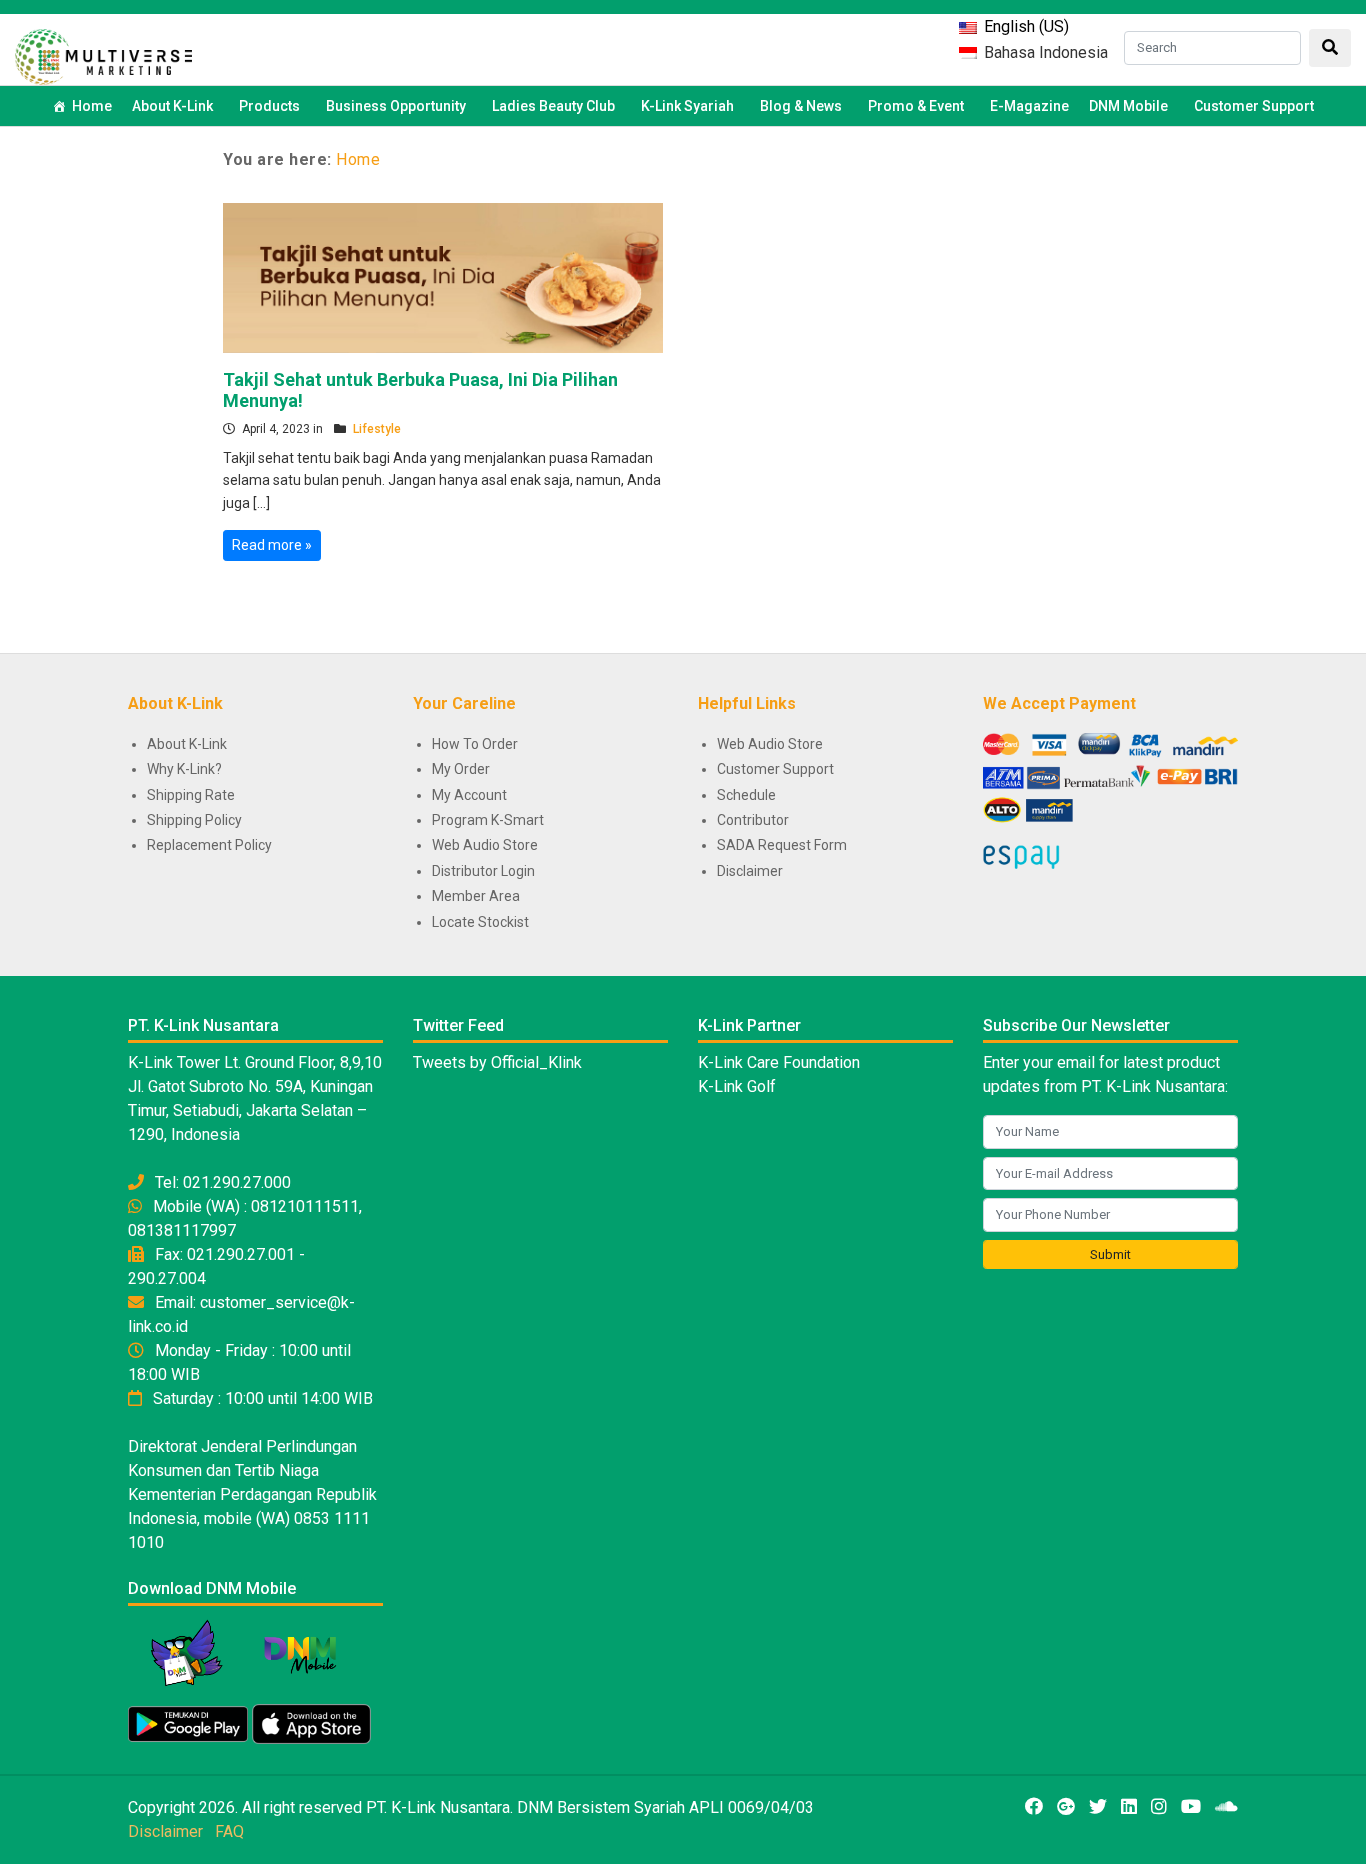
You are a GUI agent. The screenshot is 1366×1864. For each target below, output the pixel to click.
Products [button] (269, 106)
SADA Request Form (782, 845)
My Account (469, 795)
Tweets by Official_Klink (497, 1062)
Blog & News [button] (801, 106)
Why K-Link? (184, 769)
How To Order (475, 744)
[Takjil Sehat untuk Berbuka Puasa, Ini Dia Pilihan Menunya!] (443, 276)
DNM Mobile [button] (1128, 106)
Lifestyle (377, 429)
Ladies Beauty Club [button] (553, 106)
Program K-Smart (488, 820)
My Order (461, 769)
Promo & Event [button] (916, 106)
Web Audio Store (485, 845)
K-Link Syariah (687, 106)
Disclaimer (750, 871)
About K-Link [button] (172, 106)
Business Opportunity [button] (396, 106)
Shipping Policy (194, 820)
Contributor (753, 820)
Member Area (476, 896)
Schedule (746, 795)
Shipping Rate (191, 795)
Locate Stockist (480, 922)
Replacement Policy (209, 845)
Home (92, 106)
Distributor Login (483, 871)
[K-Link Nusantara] (103, 54)
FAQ (229, 1831)
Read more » (272, 545)
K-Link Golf (737, 1086)
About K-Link (187, 744)
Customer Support (1254, 106)
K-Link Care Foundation (779, 1062)
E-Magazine (1029, 106)
